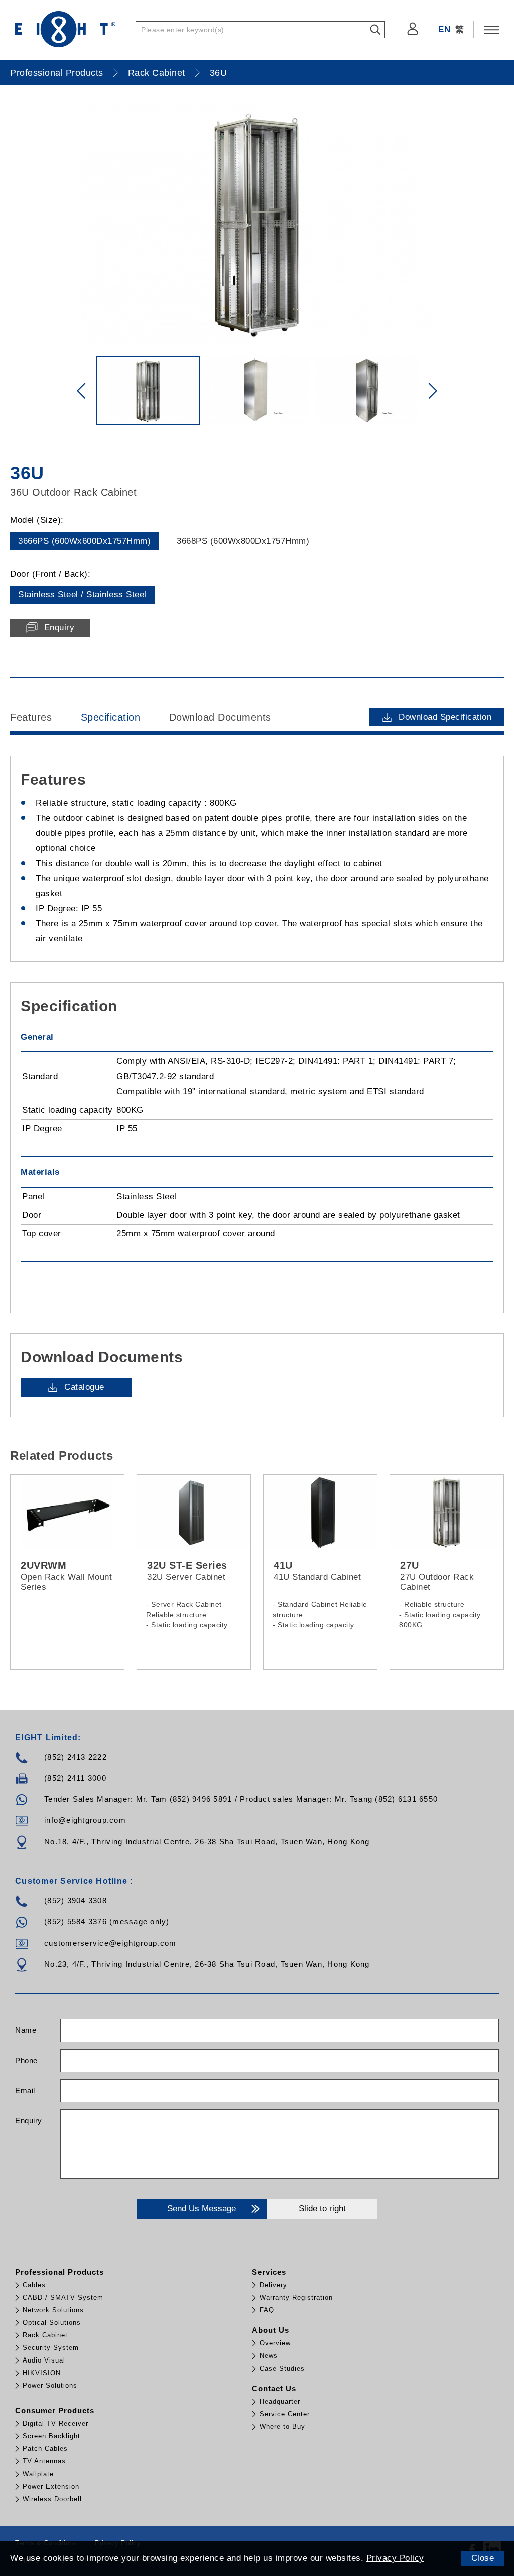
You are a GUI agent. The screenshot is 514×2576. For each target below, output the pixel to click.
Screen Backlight (51, 2436)
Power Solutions (50, 2385)
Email (25, 2090)
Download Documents (220, 717)
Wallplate (38, 2474)
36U (219, 73)
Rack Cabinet (157, 73)
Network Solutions (53, 2310)
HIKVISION (42, 2373)
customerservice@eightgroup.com (110, 1943)
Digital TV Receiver (55, 2424)
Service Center (285, 2414)
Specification (111, 717)
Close (483, 2558)
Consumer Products (55, 2410)
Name (26, 2030)
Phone (26, 2060)
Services (269, 2272)
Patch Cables (45, 2449)
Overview (275, 2343)
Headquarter (280, 2401)
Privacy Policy (395, 2558)
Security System (51, 2348)
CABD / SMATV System (63, 2297)
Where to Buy (282, 2427)
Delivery (273, 2285)
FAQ (267, 2310)
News (269, 2356)
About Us (271, 2330)
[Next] (433, 391)
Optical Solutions (52, 2323)
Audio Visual (44, 2360)
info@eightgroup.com (85, 1820)
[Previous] (81, 391)
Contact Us (274, 2388)
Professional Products (57, 73)
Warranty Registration (296, 2297)
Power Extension (51, 2486)
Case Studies (282, 2368)
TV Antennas (44, 2461)
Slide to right (322, 2209)
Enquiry (29, 2121)
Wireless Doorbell (52, 2499)
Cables (34, 2285)
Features (31, 717)
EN (444, 29)
